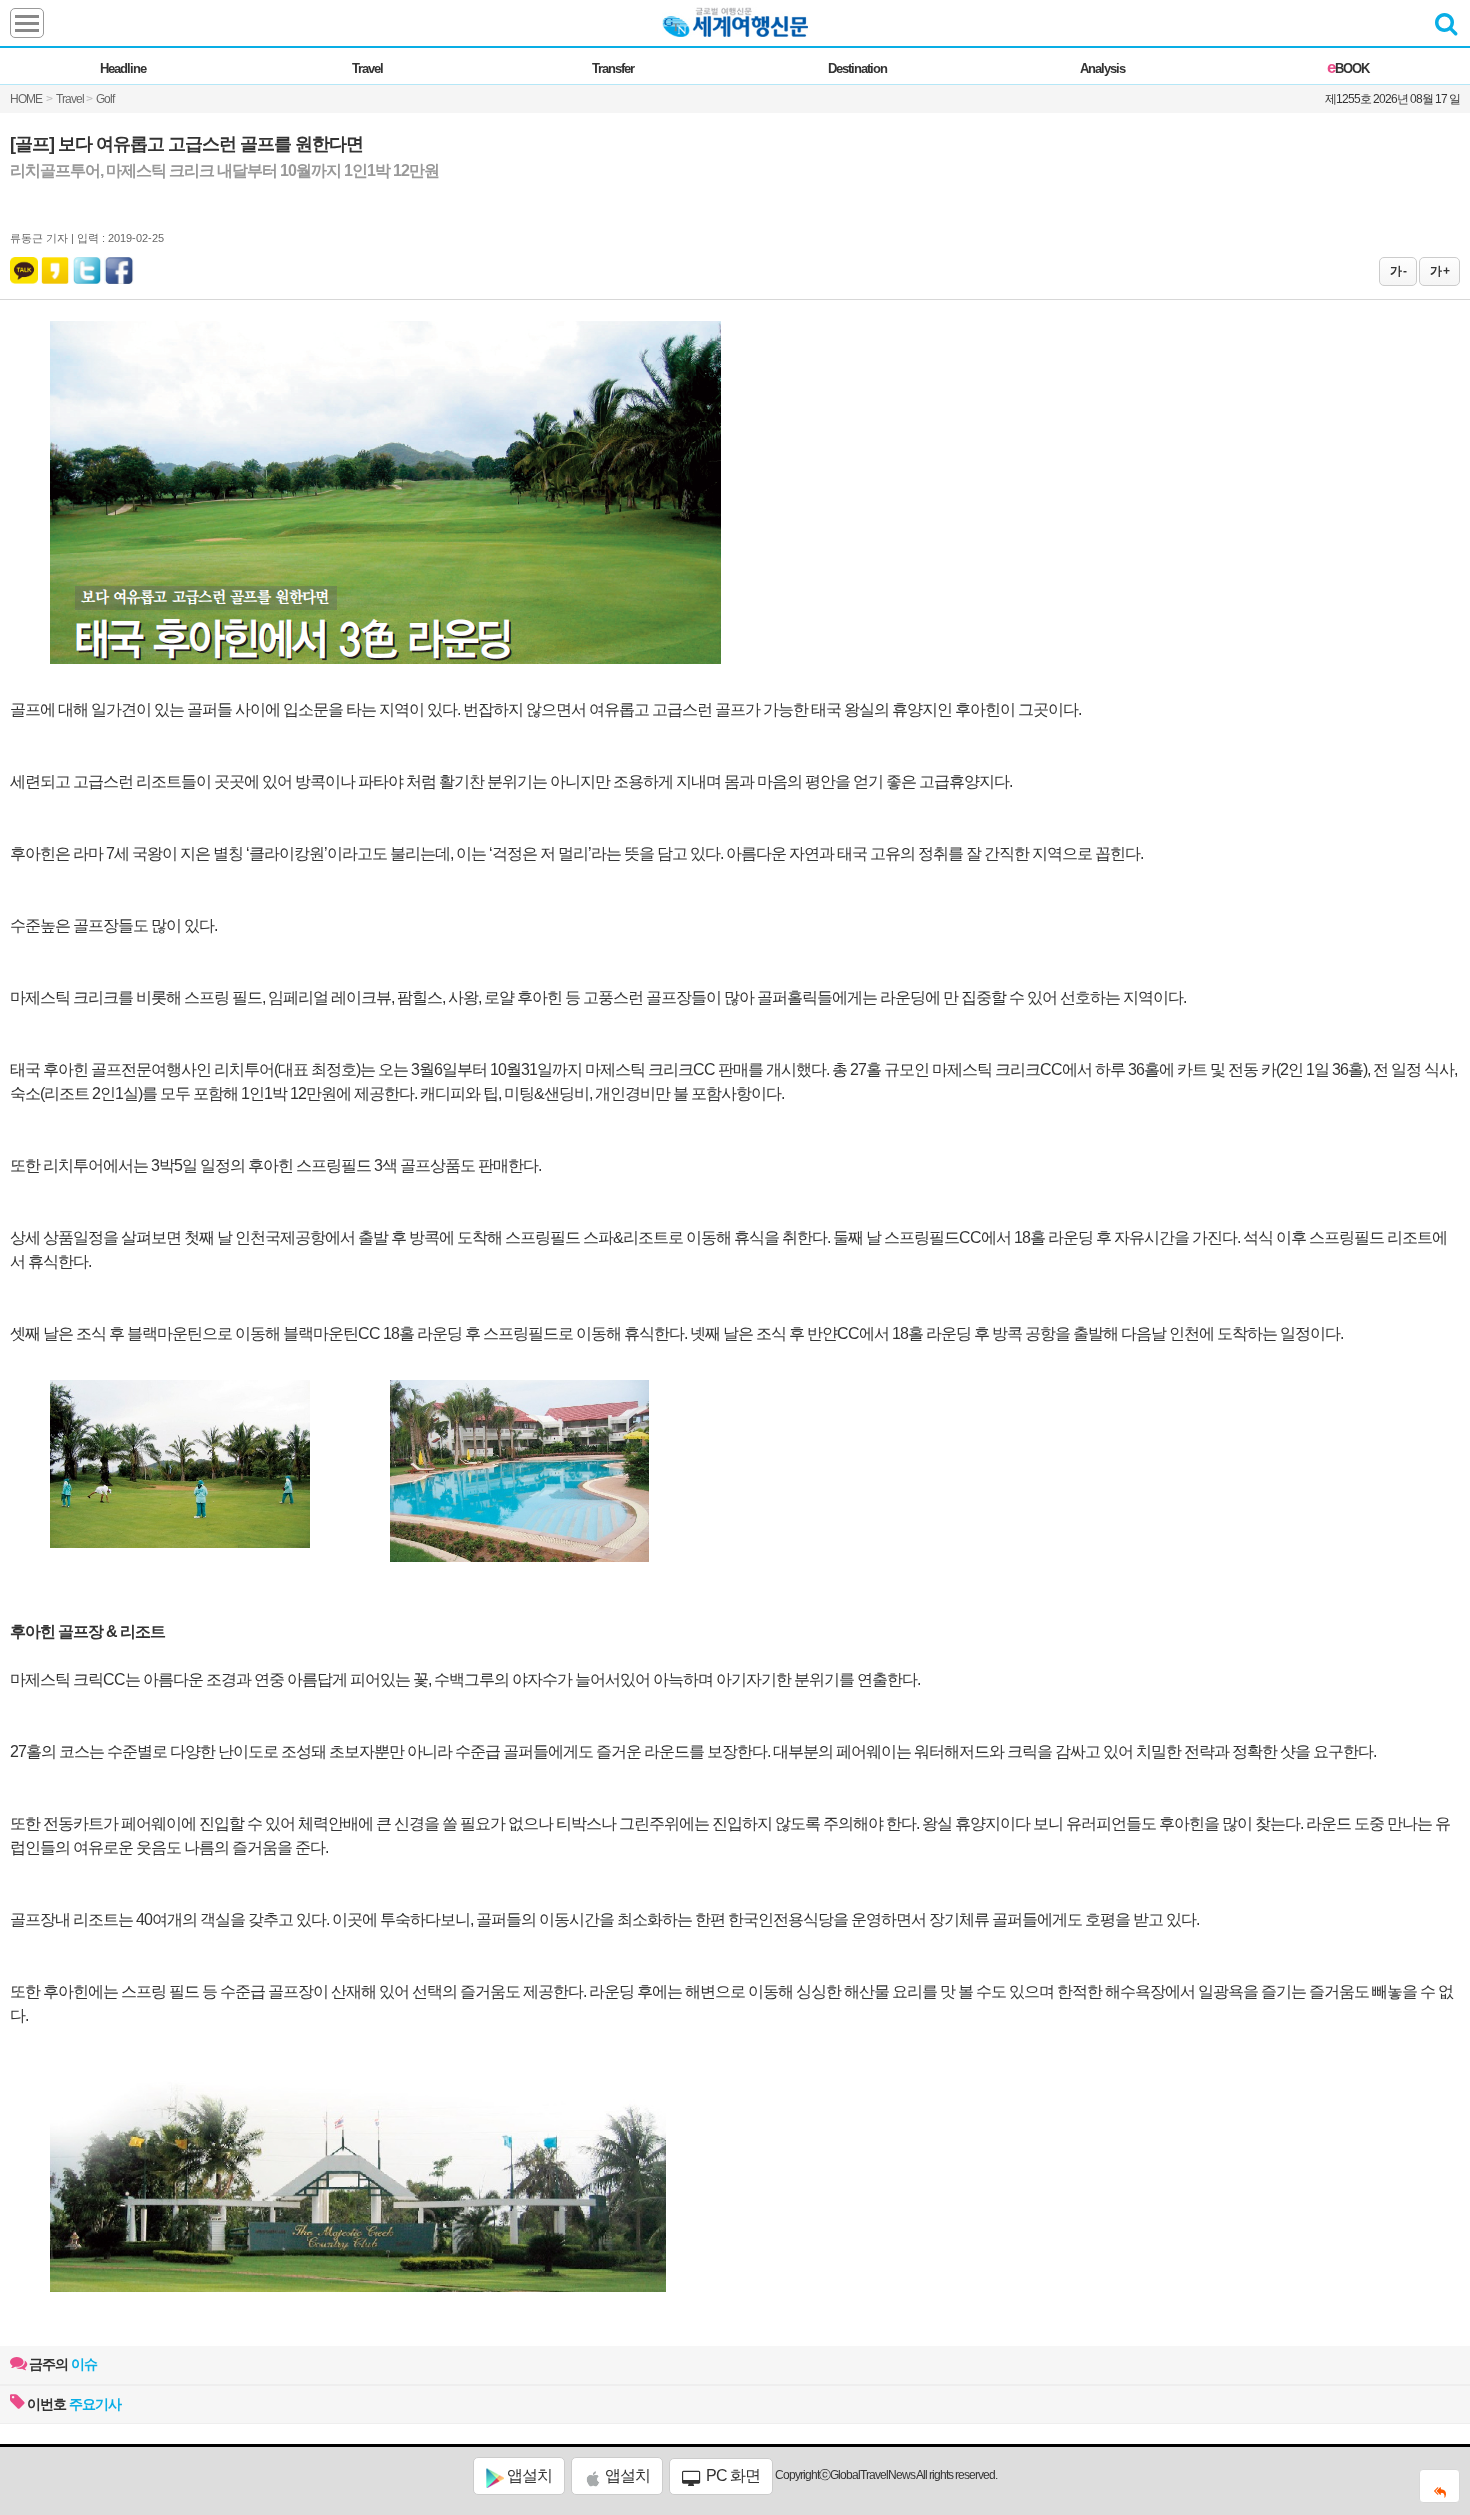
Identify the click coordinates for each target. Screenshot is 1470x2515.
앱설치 (528, 2475)
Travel (367, 68)
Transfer (613, 68)
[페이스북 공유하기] (119, 266)
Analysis (1102, 68)
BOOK (1348, 68)
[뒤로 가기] (1439, 2486)
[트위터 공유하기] (88, 266)
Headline (123, 68)
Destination (857, 68)
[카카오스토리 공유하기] (55, 266)
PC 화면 (731, 2475)
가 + (1439, 271)
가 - (1398, 271)
